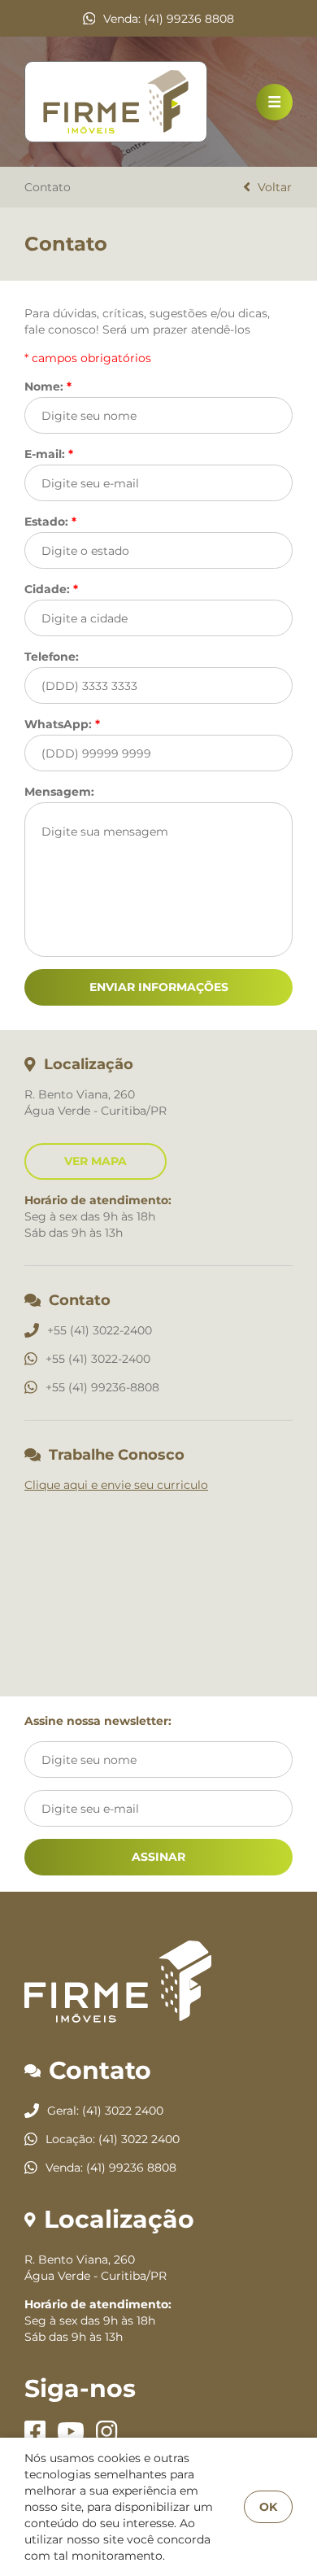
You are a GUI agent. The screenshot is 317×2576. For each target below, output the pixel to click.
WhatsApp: (62, 724)
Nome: (48, 386)
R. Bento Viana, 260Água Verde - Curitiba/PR (96, 2268)
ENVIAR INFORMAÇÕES (159, 987)
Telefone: (52, 656)
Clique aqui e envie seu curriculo (116, 1485)
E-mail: (49, 454)
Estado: (50, 521)
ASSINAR (158, 1857)
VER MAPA (96, 1161)
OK (268, 2507)
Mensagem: (59, 791)
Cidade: (51, 589)
